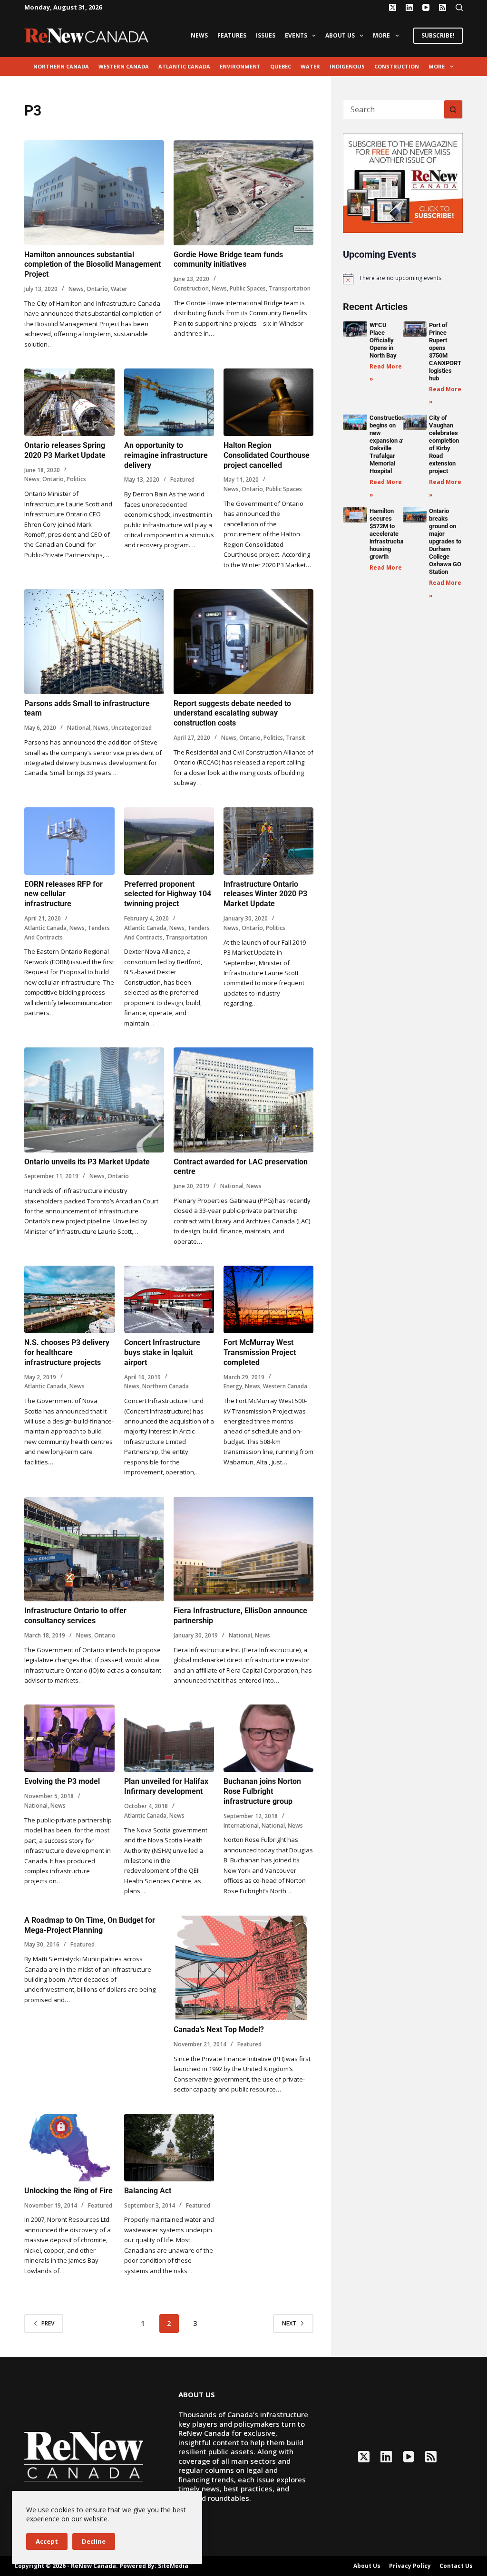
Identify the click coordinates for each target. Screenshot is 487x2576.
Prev (48, 2323)
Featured (182, 479)
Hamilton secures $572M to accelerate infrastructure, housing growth (389, 534)
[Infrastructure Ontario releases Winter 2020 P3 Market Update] (268, 841)
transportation (290, 288)
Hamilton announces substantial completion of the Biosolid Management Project (93, 265)
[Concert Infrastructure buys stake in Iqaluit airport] (169, 1299)
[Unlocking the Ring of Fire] (69, 2148)
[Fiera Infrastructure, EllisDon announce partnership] (243, 1549)
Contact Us (456, 2566)
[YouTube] (426, 7)
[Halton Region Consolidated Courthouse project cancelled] (268, 402)
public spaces (248, 288)
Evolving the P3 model (62, 1781)
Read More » (388, 567)
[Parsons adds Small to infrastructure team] (94, 642)
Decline (94, 2541)
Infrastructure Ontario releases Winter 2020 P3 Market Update (265, 894)
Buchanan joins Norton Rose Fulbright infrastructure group (262, 1791)
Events (296, 35)
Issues (266, 35)
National (79, 728)
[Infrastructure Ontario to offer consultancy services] (94, 1549)
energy (233, 1386)
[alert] (403, 279)
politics (76, 479)
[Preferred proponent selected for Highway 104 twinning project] (169, 841)
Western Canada (124, 66)
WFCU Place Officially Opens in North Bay (383, 340)
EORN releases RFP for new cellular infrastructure (63, 894)
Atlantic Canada (184, 66)
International (241, 1825)
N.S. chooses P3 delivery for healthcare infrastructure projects (67, 1352)
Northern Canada (61, 66)
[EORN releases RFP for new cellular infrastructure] (69, 841)
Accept (47, 2541)
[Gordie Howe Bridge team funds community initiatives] (243, 193)
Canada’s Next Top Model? (219, 2029)
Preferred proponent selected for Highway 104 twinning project (168, 894)
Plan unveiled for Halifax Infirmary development (166, 1786)
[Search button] (453, 109)
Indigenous (347, 66)
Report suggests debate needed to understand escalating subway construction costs (232, 713)
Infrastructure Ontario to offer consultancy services (75, 1616)
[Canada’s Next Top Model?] (243, 1968)
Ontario (97, 289)
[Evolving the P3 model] (69, 1738)
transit (296, 738)
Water (310, 66)
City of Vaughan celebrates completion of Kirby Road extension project (444, 444)
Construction (397, 66)
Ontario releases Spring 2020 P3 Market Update (65, 450)
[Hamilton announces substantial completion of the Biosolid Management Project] (94, 193)
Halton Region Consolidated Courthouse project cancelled (267, 455)
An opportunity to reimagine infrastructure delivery (166, 455)
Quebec (281, 66)
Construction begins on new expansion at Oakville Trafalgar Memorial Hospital (387, 444)
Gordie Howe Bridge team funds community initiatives (228, 260)
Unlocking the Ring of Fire (68, 2191)
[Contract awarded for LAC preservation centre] (243, 1100)
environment (240, 66)
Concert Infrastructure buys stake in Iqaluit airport (162, 1352)
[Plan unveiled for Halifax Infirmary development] (169, 1738)
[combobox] (394, 109)
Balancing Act (148, 2191)
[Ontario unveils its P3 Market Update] (94, 1100)
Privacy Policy (410, 2566)
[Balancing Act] (169, 2148)
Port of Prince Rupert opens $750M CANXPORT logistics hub (445, 352)
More (381, 35)
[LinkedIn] (409, 7)
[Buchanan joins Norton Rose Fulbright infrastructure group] (268, 1738)
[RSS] (443, 7)
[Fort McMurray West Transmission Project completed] (268, 1299)
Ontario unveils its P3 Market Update (87, 1162)
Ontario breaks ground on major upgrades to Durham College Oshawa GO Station (445, 541)
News (199, 35)
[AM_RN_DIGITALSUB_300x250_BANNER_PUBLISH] (403, 182)
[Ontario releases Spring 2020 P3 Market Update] (69, 402)
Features (232, 35)
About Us (340, 35)
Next (289, 2323)
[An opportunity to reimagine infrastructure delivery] (169, 402)
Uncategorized (131, 728)
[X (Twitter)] (393, 7)
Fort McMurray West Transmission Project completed (260, 1352)
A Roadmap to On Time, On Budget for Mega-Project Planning (90, 1925)
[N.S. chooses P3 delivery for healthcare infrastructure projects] (69, 1299)
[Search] (459, 7)
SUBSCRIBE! (438, 35)
